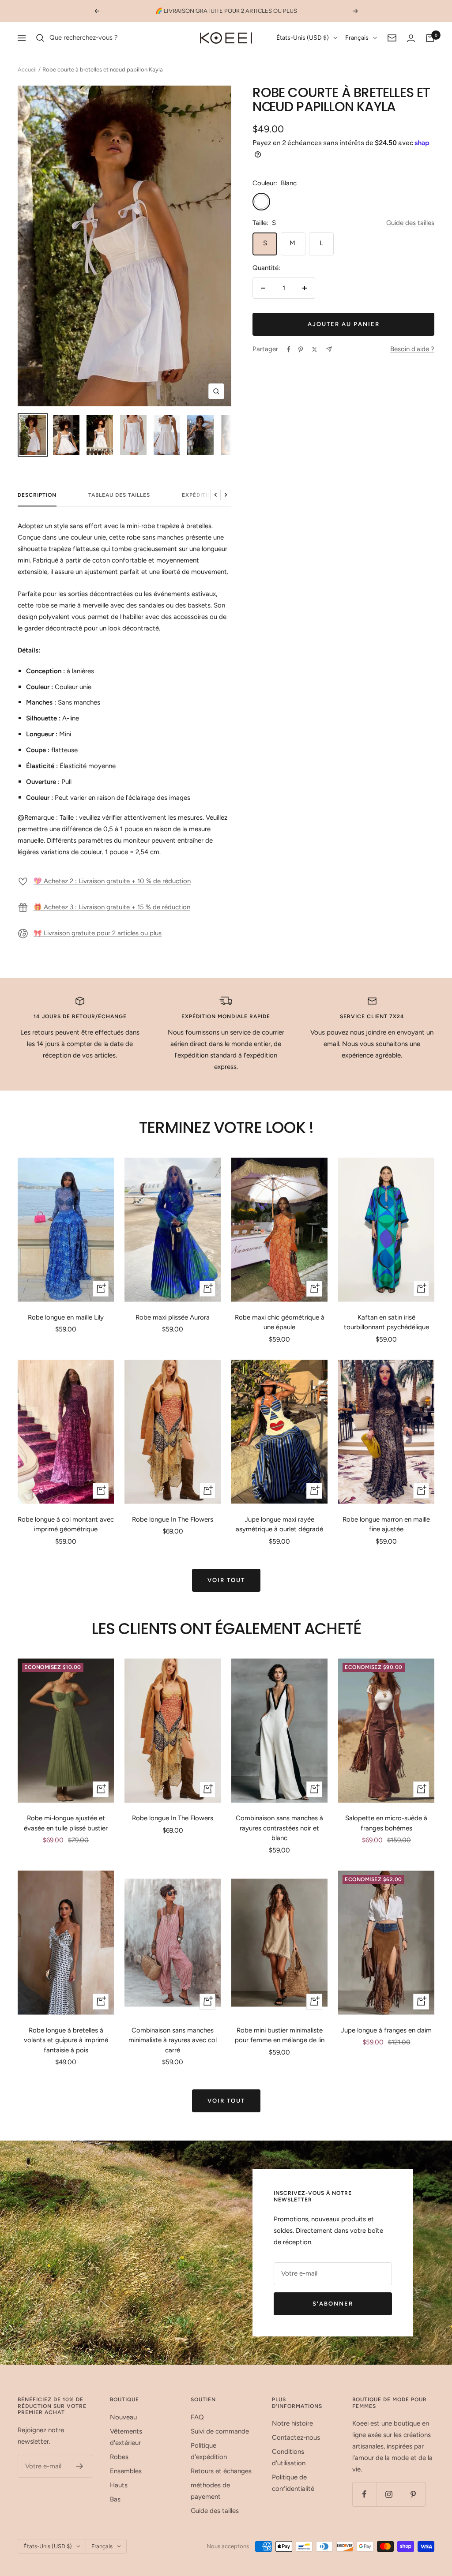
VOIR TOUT (226, 1580)
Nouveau (123, 2417)
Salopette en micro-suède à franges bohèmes (386, 1823)
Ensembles (126, 2471)
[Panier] (430, 38)
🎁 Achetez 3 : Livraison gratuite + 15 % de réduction (112, 907)
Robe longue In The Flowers (173, 1519)
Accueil (27, 69)
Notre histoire (292, 2423)
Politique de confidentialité (293, 2483)
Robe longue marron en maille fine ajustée (386, 1524)
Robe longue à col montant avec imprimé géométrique (66, 1524)
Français (357, 38)
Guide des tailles (410, 223)
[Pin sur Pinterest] (301, 349)
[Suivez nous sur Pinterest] (413, 2494)
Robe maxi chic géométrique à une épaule (280, 1322)
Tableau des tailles (119, 495)
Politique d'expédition (209, 2451)
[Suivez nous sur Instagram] (389, 2494)
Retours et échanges (221, 2471)
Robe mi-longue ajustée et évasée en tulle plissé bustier (66, 1823)
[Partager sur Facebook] (289, 349)
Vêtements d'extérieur (126, 2437)
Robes (119, 2457)
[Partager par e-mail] (329, 349)
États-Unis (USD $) (303, 38)
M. (293, 243)
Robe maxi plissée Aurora (173, 1317)
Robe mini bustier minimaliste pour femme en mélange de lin (280, 2035)
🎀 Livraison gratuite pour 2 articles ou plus (98, 933)
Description (37, 495)
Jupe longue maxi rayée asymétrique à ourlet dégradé (279, 1524)
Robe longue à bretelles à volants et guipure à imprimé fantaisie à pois (66, 2040)
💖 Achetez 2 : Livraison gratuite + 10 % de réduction (112, 881)
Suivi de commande (220, 2431)
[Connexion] (411, 38)
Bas (115, 2499)
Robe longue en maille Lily (66, 1317)
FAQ (197, 2417)
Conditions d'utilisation (289, 2457)
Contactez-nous (296, 2437)
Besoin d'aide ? (412, 349)
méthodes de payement (210, 2491)
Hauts (119, 2485)
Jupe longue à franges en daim (386, 2030)
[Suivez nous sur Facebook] (364, 2494)
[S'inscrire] (80, 2466)
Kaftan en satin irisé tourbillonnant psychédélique (386, 1322)
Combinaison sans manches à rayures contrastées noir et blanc (279, 1828)
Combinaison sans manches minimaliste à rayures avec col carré (173, 2040)
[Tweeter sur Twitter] (315, 349)
